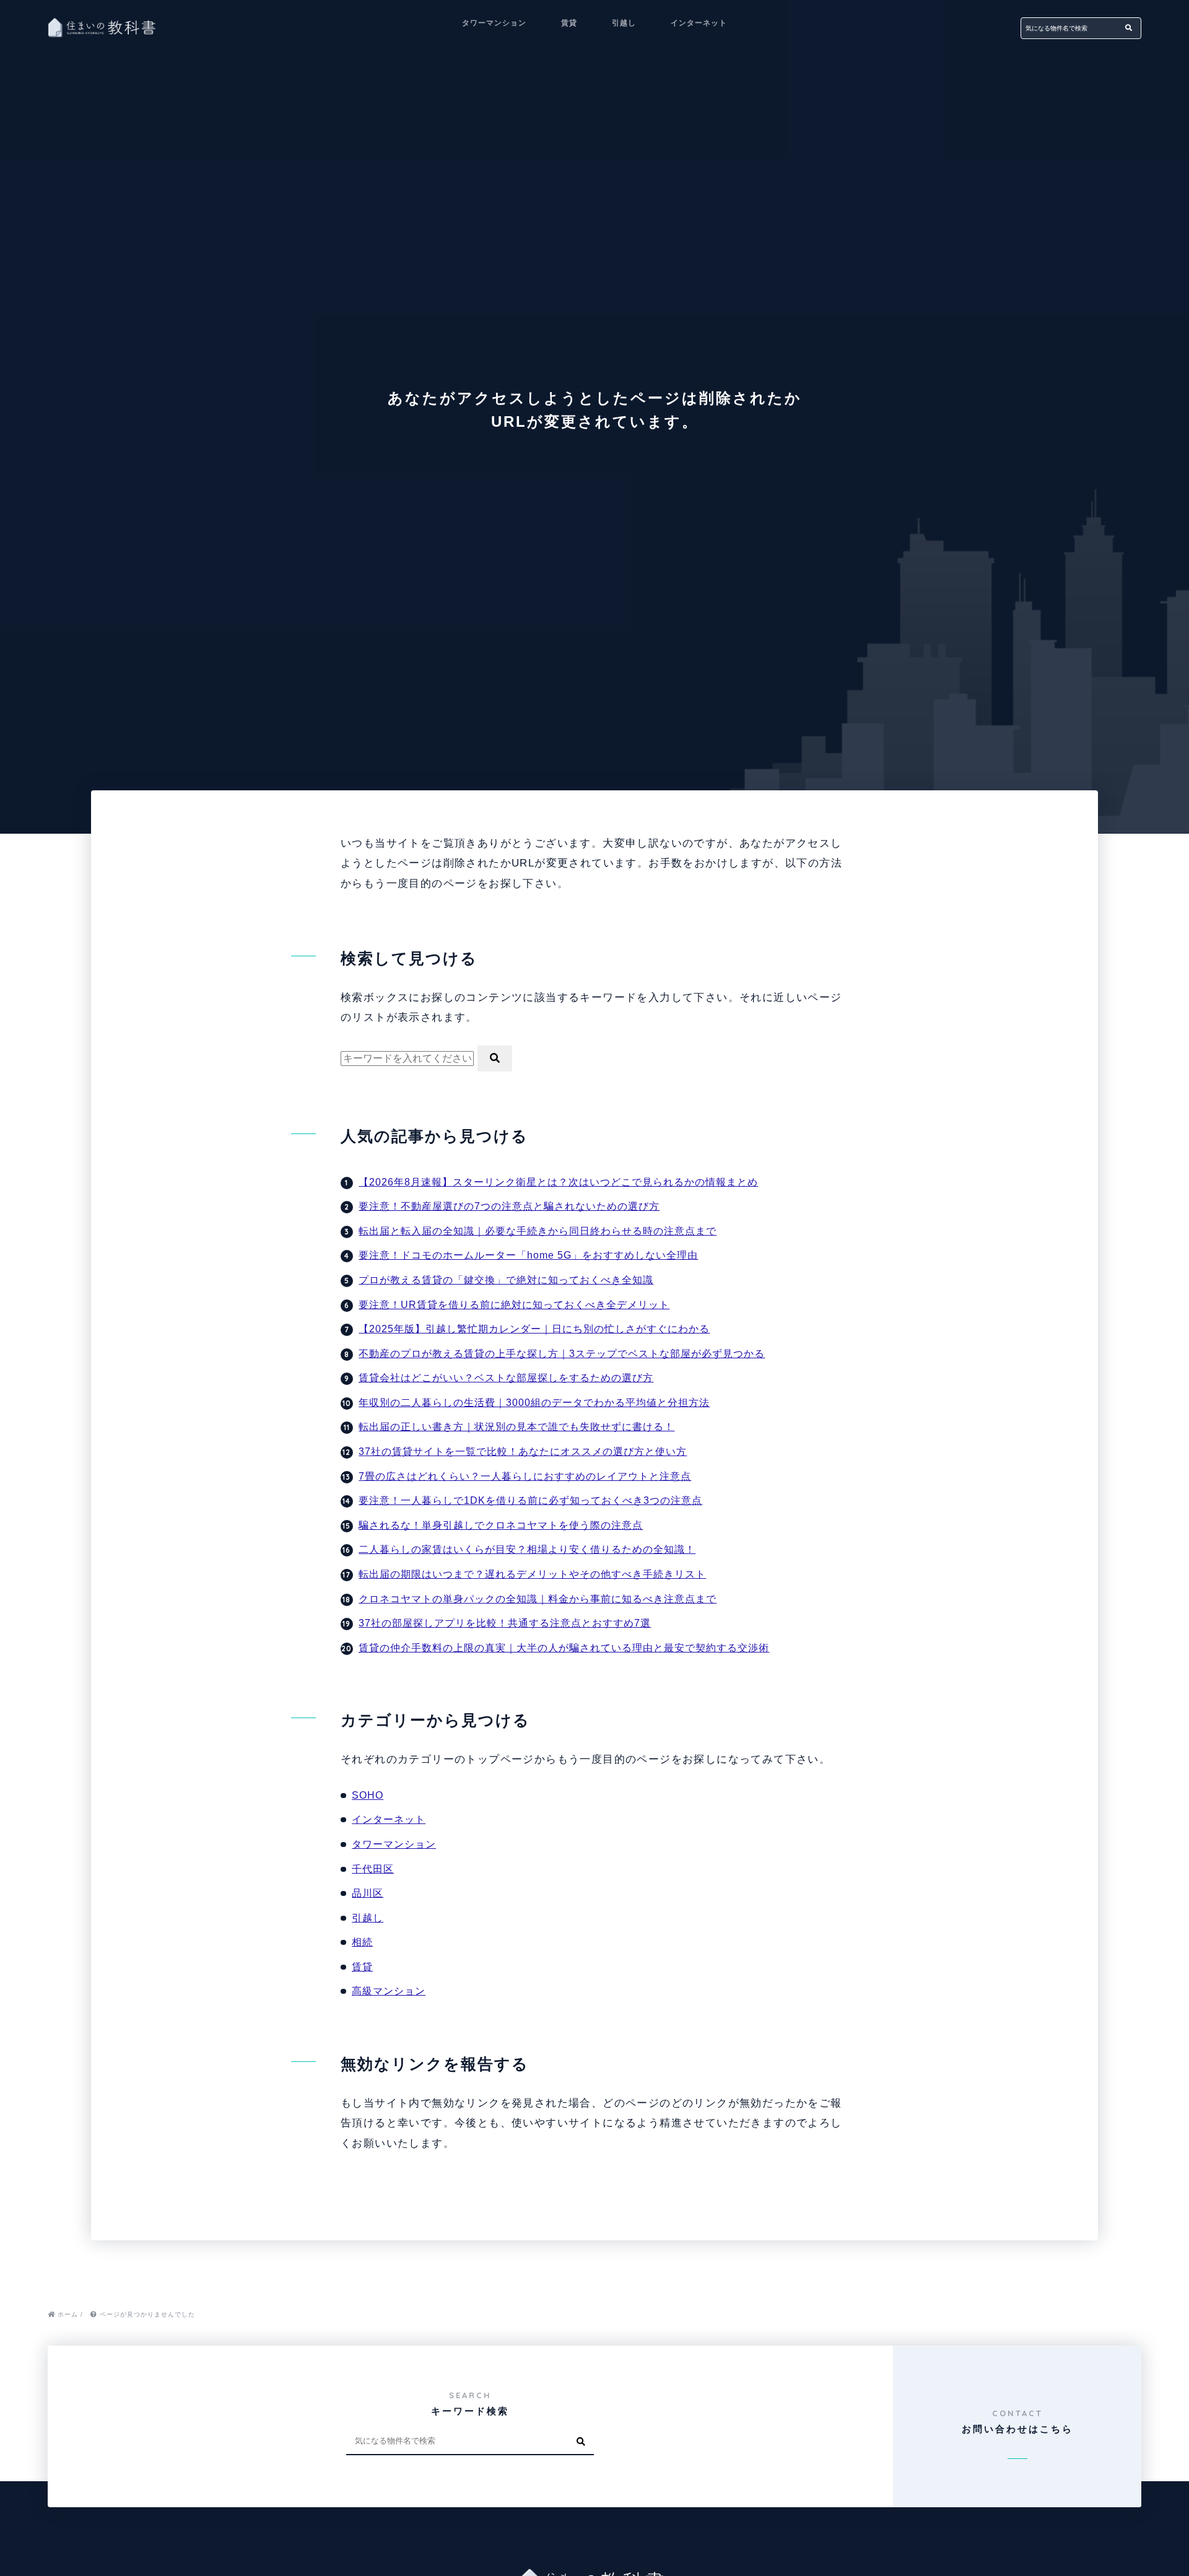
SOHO (368, 1795)
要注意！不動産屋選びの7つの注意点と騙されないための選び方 (509, 1206)
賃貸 (569, 23)
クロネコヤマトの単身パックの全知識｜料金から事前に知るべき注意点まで (538, 1599)
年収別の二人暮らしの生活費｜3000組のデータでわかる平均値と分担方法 (534, 1403)
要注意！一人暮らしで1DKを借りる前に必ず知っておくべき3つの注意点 (530, 1500)
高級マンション (389, 1991)
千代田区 (373, 1869)
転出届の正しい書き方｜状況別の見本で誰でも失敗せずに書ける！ (516, 1427)
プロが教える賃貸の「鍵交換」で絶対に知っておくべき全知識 (506, 1280)
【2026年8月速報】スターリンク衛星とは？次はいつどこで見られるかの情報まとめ (558, 1182)
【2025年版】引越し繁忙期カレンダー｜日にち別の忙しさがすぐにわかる (534, 1329)
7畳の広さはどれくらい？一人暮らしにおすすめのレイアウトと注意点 (525, 1476)
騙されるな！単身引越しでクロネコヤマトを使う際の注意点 (501, 1525)
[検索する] (1129, 28)
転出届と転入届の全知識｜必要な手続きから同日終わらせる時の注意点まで (538, 1231)
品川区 (368, 1893)
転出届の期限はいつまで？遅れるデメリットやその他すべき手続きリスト (532, 1574)
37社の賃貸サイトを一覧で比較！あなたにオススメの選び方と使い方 (523, 1452)
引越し (624, 23)
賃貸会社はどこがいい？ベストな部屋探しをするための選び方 (506, 1378)
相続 (362, 1942)
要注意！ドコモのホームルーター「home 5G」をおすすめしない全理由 (528, 1255)
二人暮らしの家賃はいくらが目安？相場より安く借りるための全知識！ (527, 1549)
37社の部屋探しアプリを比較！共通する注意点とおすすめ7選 (505, 1623)
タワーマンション (494, 23)
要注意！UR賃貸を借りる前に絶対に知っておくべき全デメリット (514, 1305)
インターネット (699, 23)
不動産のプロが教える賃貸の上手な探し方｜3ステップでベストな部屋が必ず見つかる (562, 1354)
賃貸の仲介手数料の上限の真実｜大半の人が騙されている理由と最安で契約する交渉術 (564, 1648)
